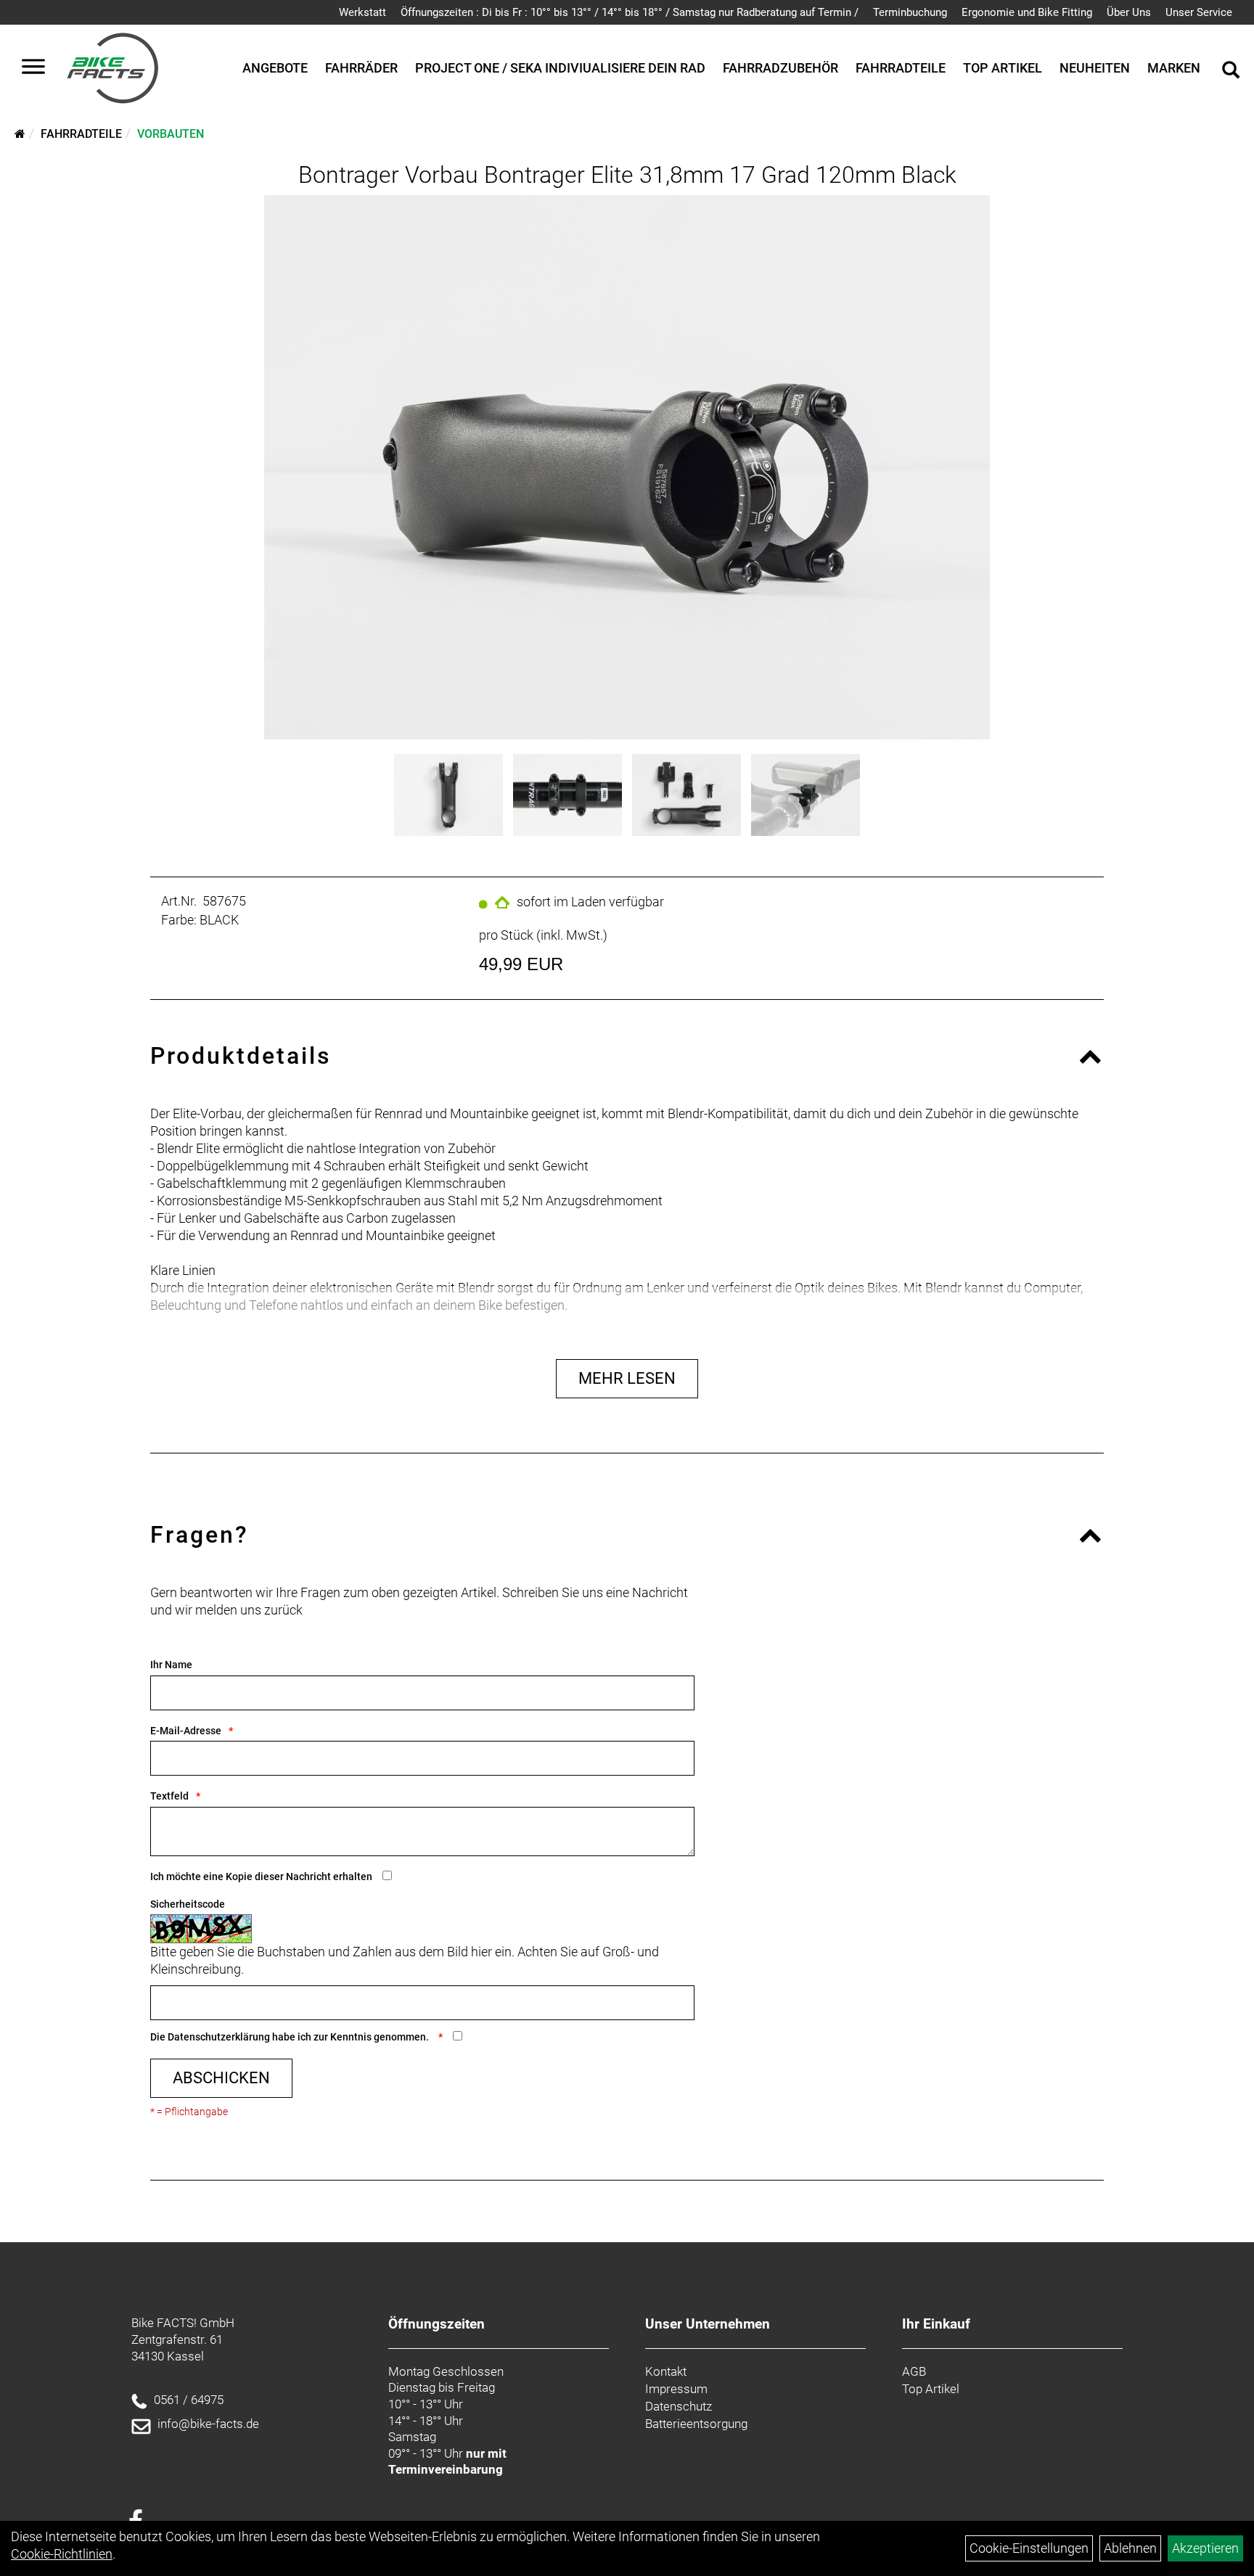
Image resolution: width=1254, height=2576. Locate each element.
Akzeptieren (1205, 2548)
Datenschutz (679, 2406)
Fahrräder (361, 68)
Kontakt (666, 2371)
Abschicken (221, 2078)
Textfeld (169, 1796)
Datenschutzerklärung (219, 2037)
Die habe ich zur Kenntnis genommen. (291, 2037)
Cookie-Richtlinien (62, 2554)
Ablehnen (1130, 2548)
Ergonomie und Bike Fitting (1027, 12)
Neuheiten (1095, 68)
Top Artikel (1003, 68)
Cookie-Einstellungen (1029, 2548)
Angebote (275, 68)
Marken (1174, 68)
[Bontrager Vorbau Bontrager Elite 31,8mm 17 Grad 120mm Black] (627, 467)
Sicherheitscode (188, 1904)
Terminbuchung (910, 12)
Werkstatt (362, 12)
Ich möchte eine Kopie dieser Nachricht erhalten (261, 1876)
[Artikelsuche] (1231, 72)
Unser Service (1199, 12)
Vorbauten (171, 134)
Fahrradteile (901, 68)
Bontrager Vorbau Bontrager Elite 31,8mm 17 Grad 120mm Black (627, 175)
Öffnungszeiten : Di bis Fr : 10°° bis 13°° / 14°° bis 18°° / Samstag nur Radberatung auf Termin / (630, 12)
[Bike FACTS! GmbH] (113, 68)
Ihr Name (171, 1665)
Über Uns (1129, 12)
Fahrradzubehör (780, 68)
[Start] (20, 134)
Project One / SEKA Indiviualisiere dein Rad (560, 68)
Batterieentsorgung (696, 2424)
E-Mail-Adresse (186, 1731)
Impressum (676, 2389)
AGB (914, 2371)
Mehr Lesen (627, 1378)
